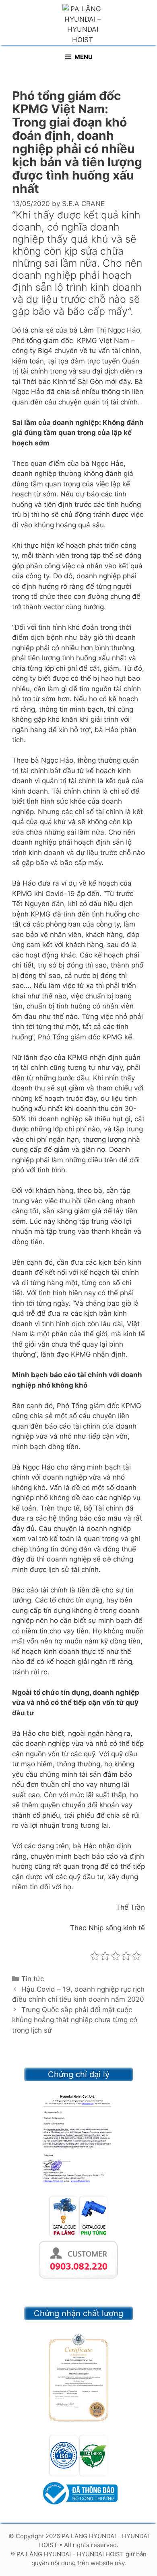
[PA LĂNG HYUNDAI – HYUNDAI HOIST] (83, 24)
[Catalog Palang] (64, 2234)
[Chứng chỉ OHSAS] (78, 2378)
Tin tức (33, 1979)
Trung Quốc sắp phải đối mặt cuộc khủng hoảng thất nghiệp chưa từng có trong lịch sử (75, 2020)
